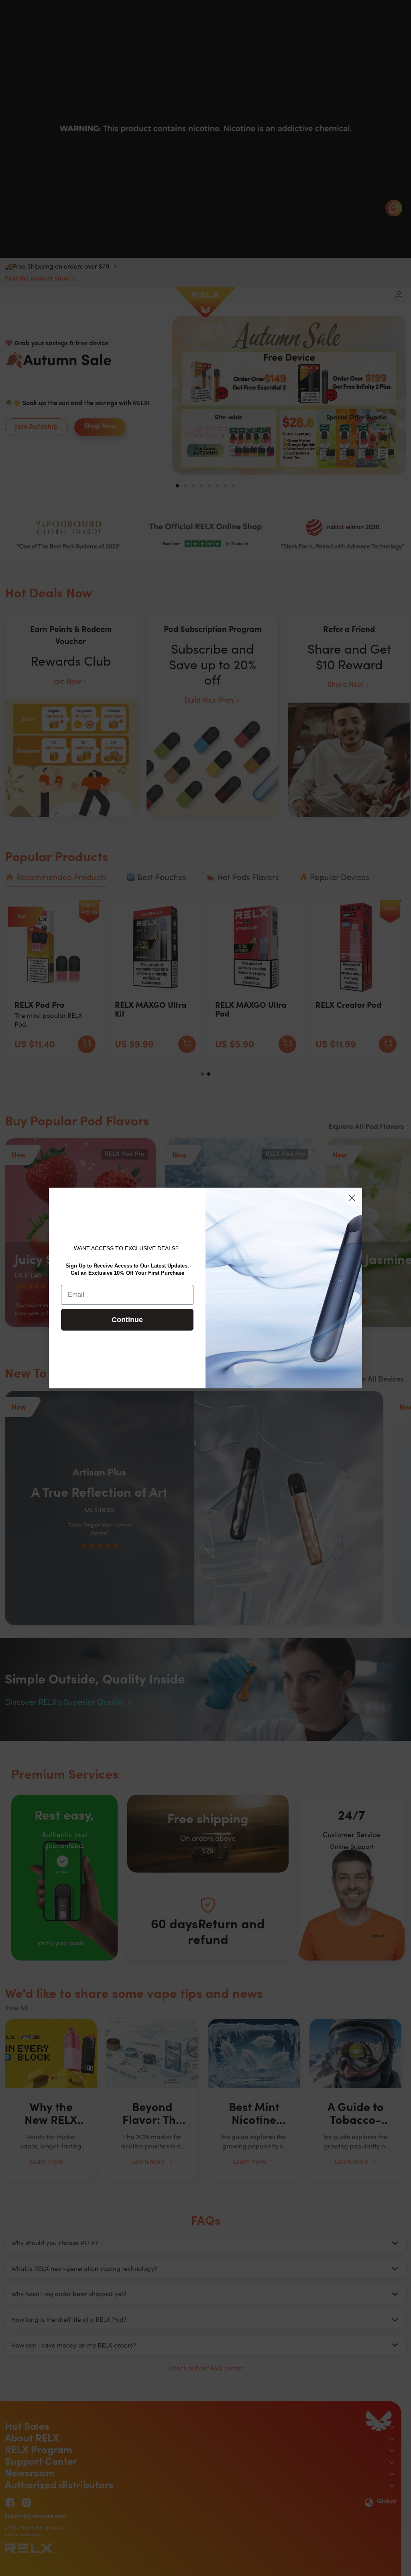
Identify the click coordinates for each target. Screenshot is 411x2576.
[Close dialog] (352, 1198)
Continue (127, 1320)
